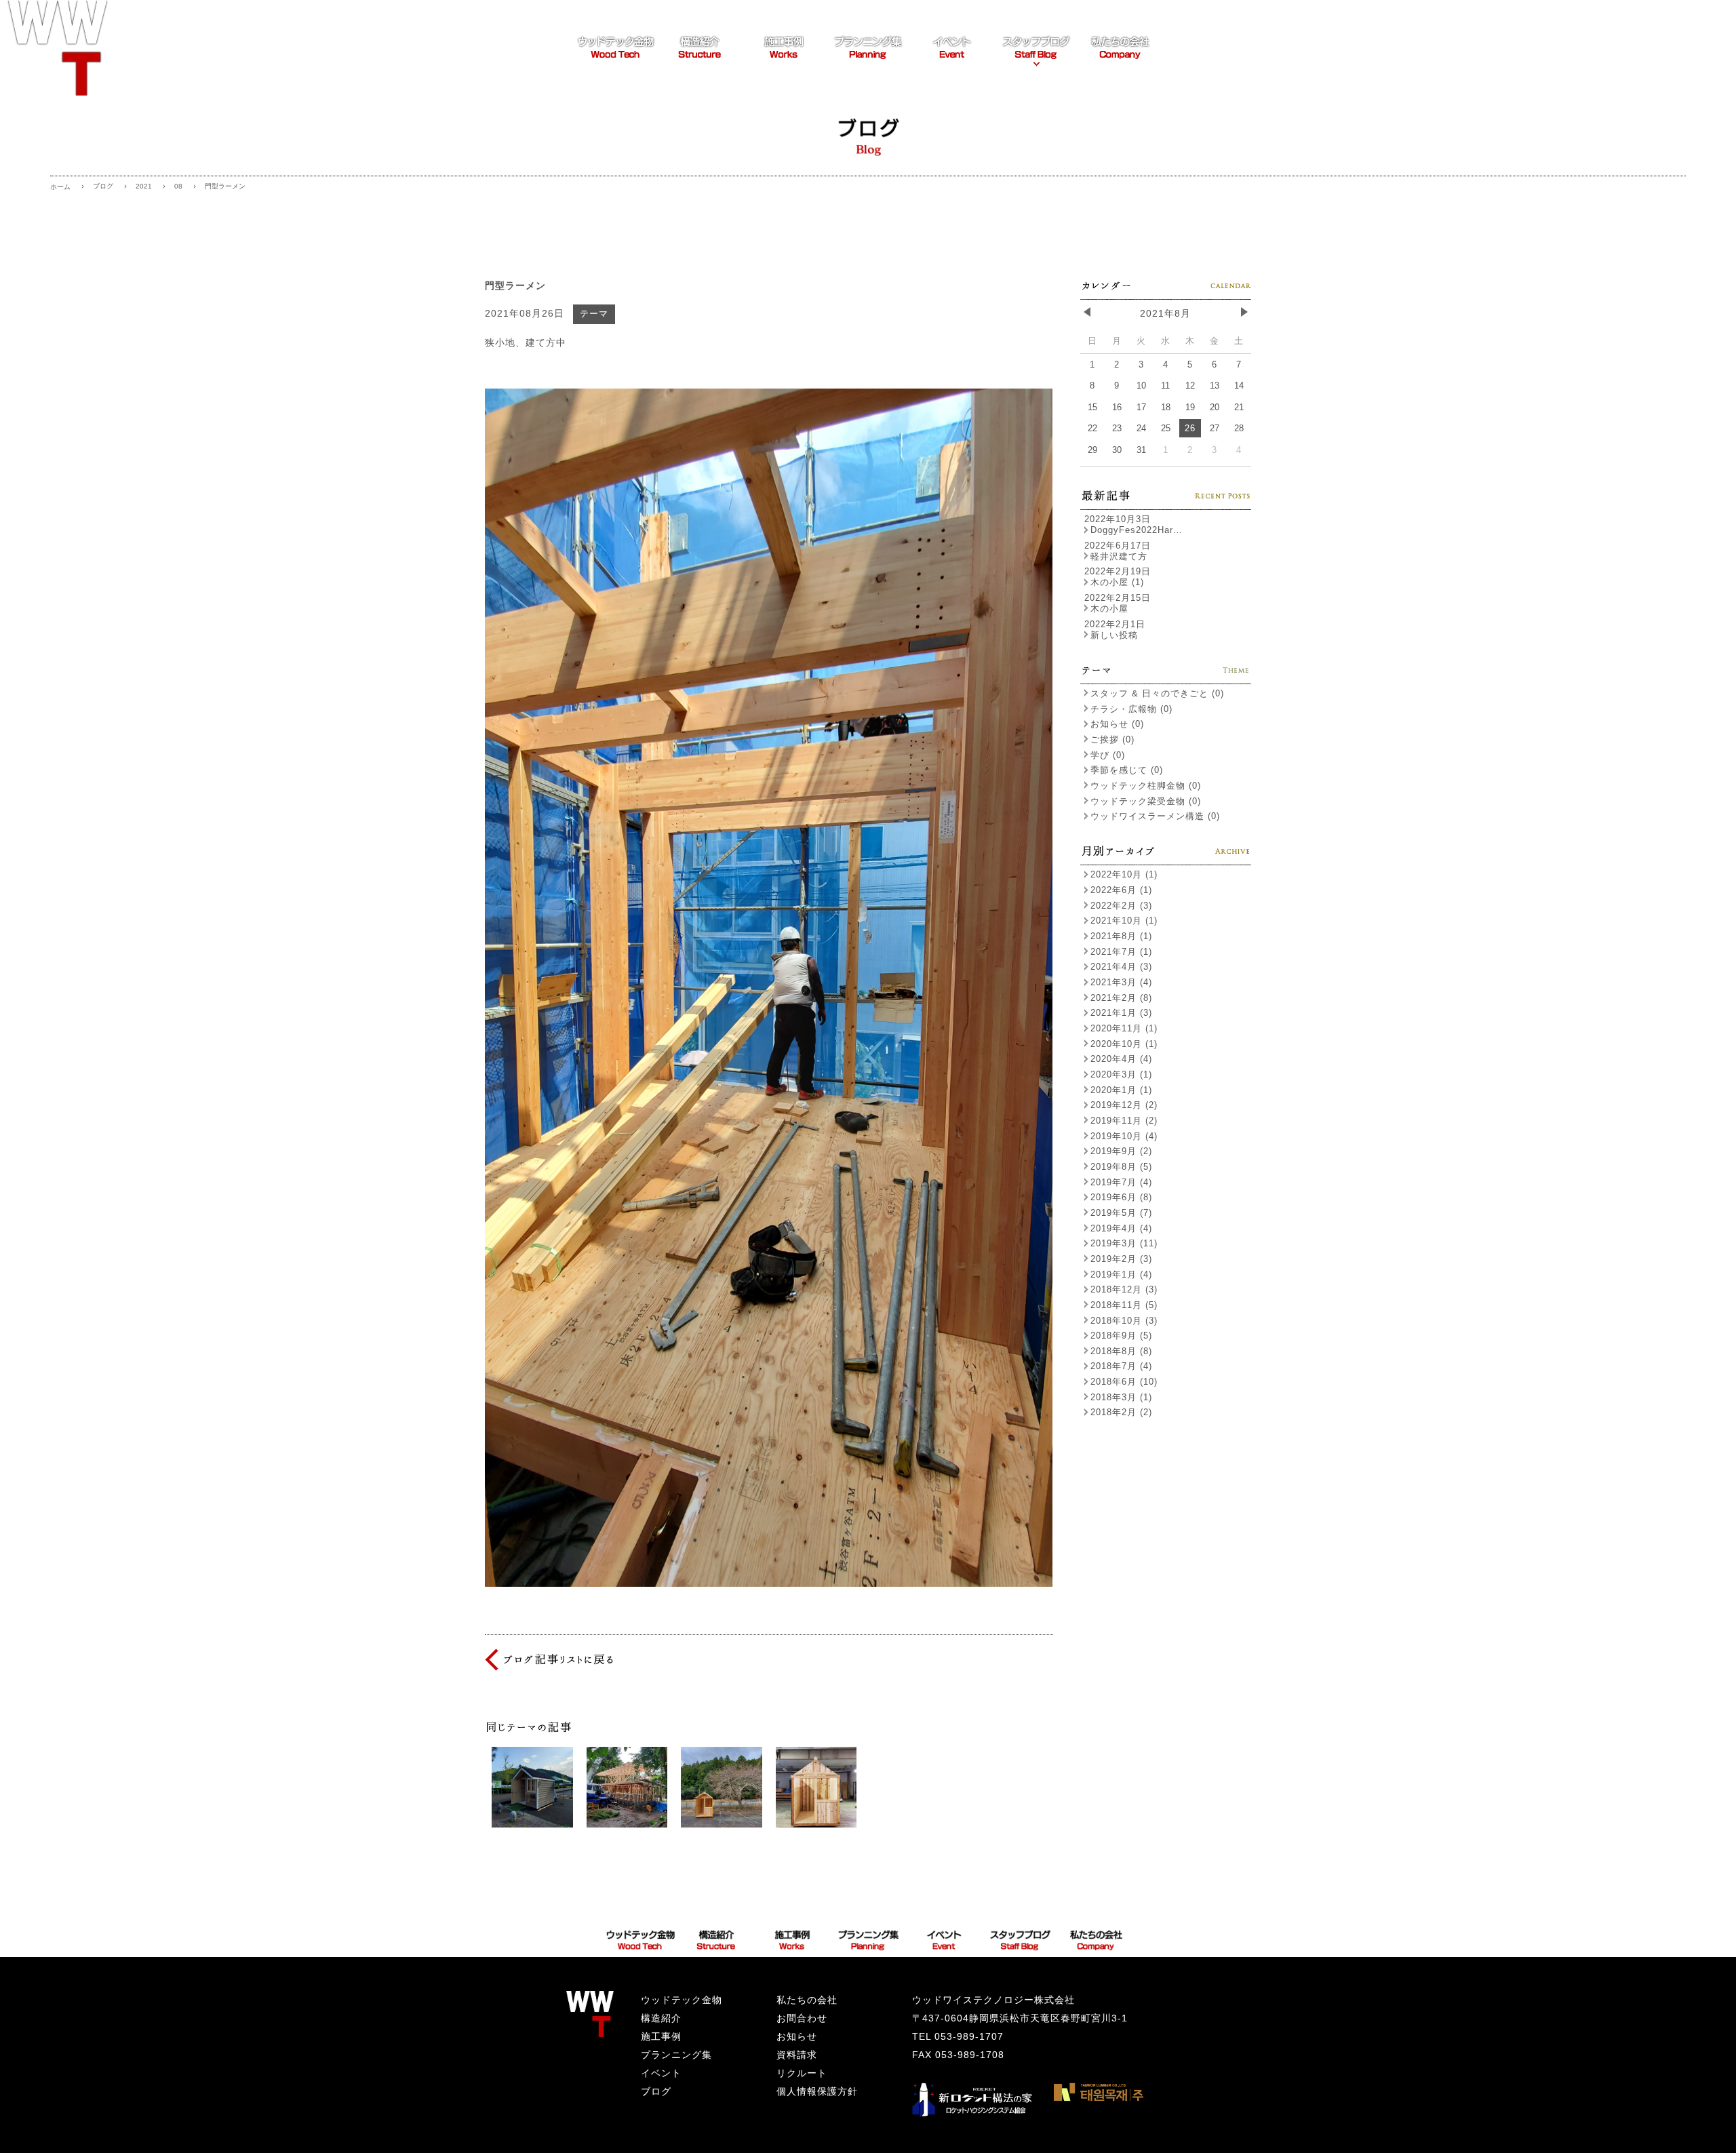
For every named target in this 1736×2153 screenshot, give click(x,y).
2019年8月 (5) (1121, 1167)
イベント (661, 2073)
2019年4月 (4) (1121, 1228)
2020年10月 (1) (1124, 1044)
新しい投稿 (1114, 635)
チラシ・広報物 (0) (1131, 709)
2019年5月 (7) (1121, 1213)
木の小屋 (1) (1117, 582)
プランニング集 (676, 2055)
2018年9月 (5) (1121, 1336)
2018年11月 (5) (1124, 1305)
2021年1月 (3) (1121, 1013)
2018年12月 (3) (1124, 1289)
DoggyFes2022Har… (1137, 530)
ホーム (60, 187)
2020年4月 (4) (1121, 1059)
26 (1190, 428)
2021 (144, 186)
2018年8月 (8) (1121, 1351)
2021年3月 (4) (1121, 982)
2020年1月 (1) (1121, 1090)
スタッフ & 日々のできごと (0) (1157, 693)
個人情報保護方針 (817, 2091)
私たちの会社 (807, 2000)
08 (178, 186)
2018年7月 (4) (1121, 1366)
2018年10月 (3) (1124, 1321)
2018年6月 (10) (1124, 1382)
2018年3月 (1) (1121, 1397)
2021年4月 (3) (1121, 967)
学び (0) (1108, 755)
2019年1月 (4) (1121, 1275)
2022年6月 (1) (1121, 890)
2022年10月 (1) (1124, 874)
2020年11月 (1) (1124, 1028)
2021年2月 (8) (1121, 998)
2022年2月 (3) (1121, 906)
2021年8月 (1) (1121, 936)
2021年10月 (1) (1124, 921)
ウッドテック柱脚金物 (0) (1146, 786)
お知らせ (797, 2036)
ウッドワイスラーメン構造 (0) (1155, 816)
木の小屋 (1109, 609)
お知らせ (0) (1117, 724)
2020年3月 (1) (1121, 1074)
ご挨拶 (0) (1112, 739)
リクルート (802, 2073)
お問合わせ (802, 2018)
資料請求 (797, 2055)
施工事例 (661, 2036)
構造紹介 (661, 2018)
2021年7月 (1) (1121, 952)
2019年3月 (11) (1124, 1243)
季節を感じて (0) (1127, 770)
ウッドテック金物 (682, 2000)
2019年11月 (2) (1124, 1121)
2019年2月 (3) (1121, 1259)
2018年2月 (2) (1121, 1412)
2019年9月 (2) (1121, 1151)
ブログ (103, 186)
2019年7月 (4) (1121, 1182)
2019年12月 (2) (1124, 1105)
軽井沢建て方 (1119, 556)
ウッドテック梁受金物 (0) (1146, 801)
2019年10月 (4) (1124, 1136)
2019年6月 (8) (1121, 1197)
